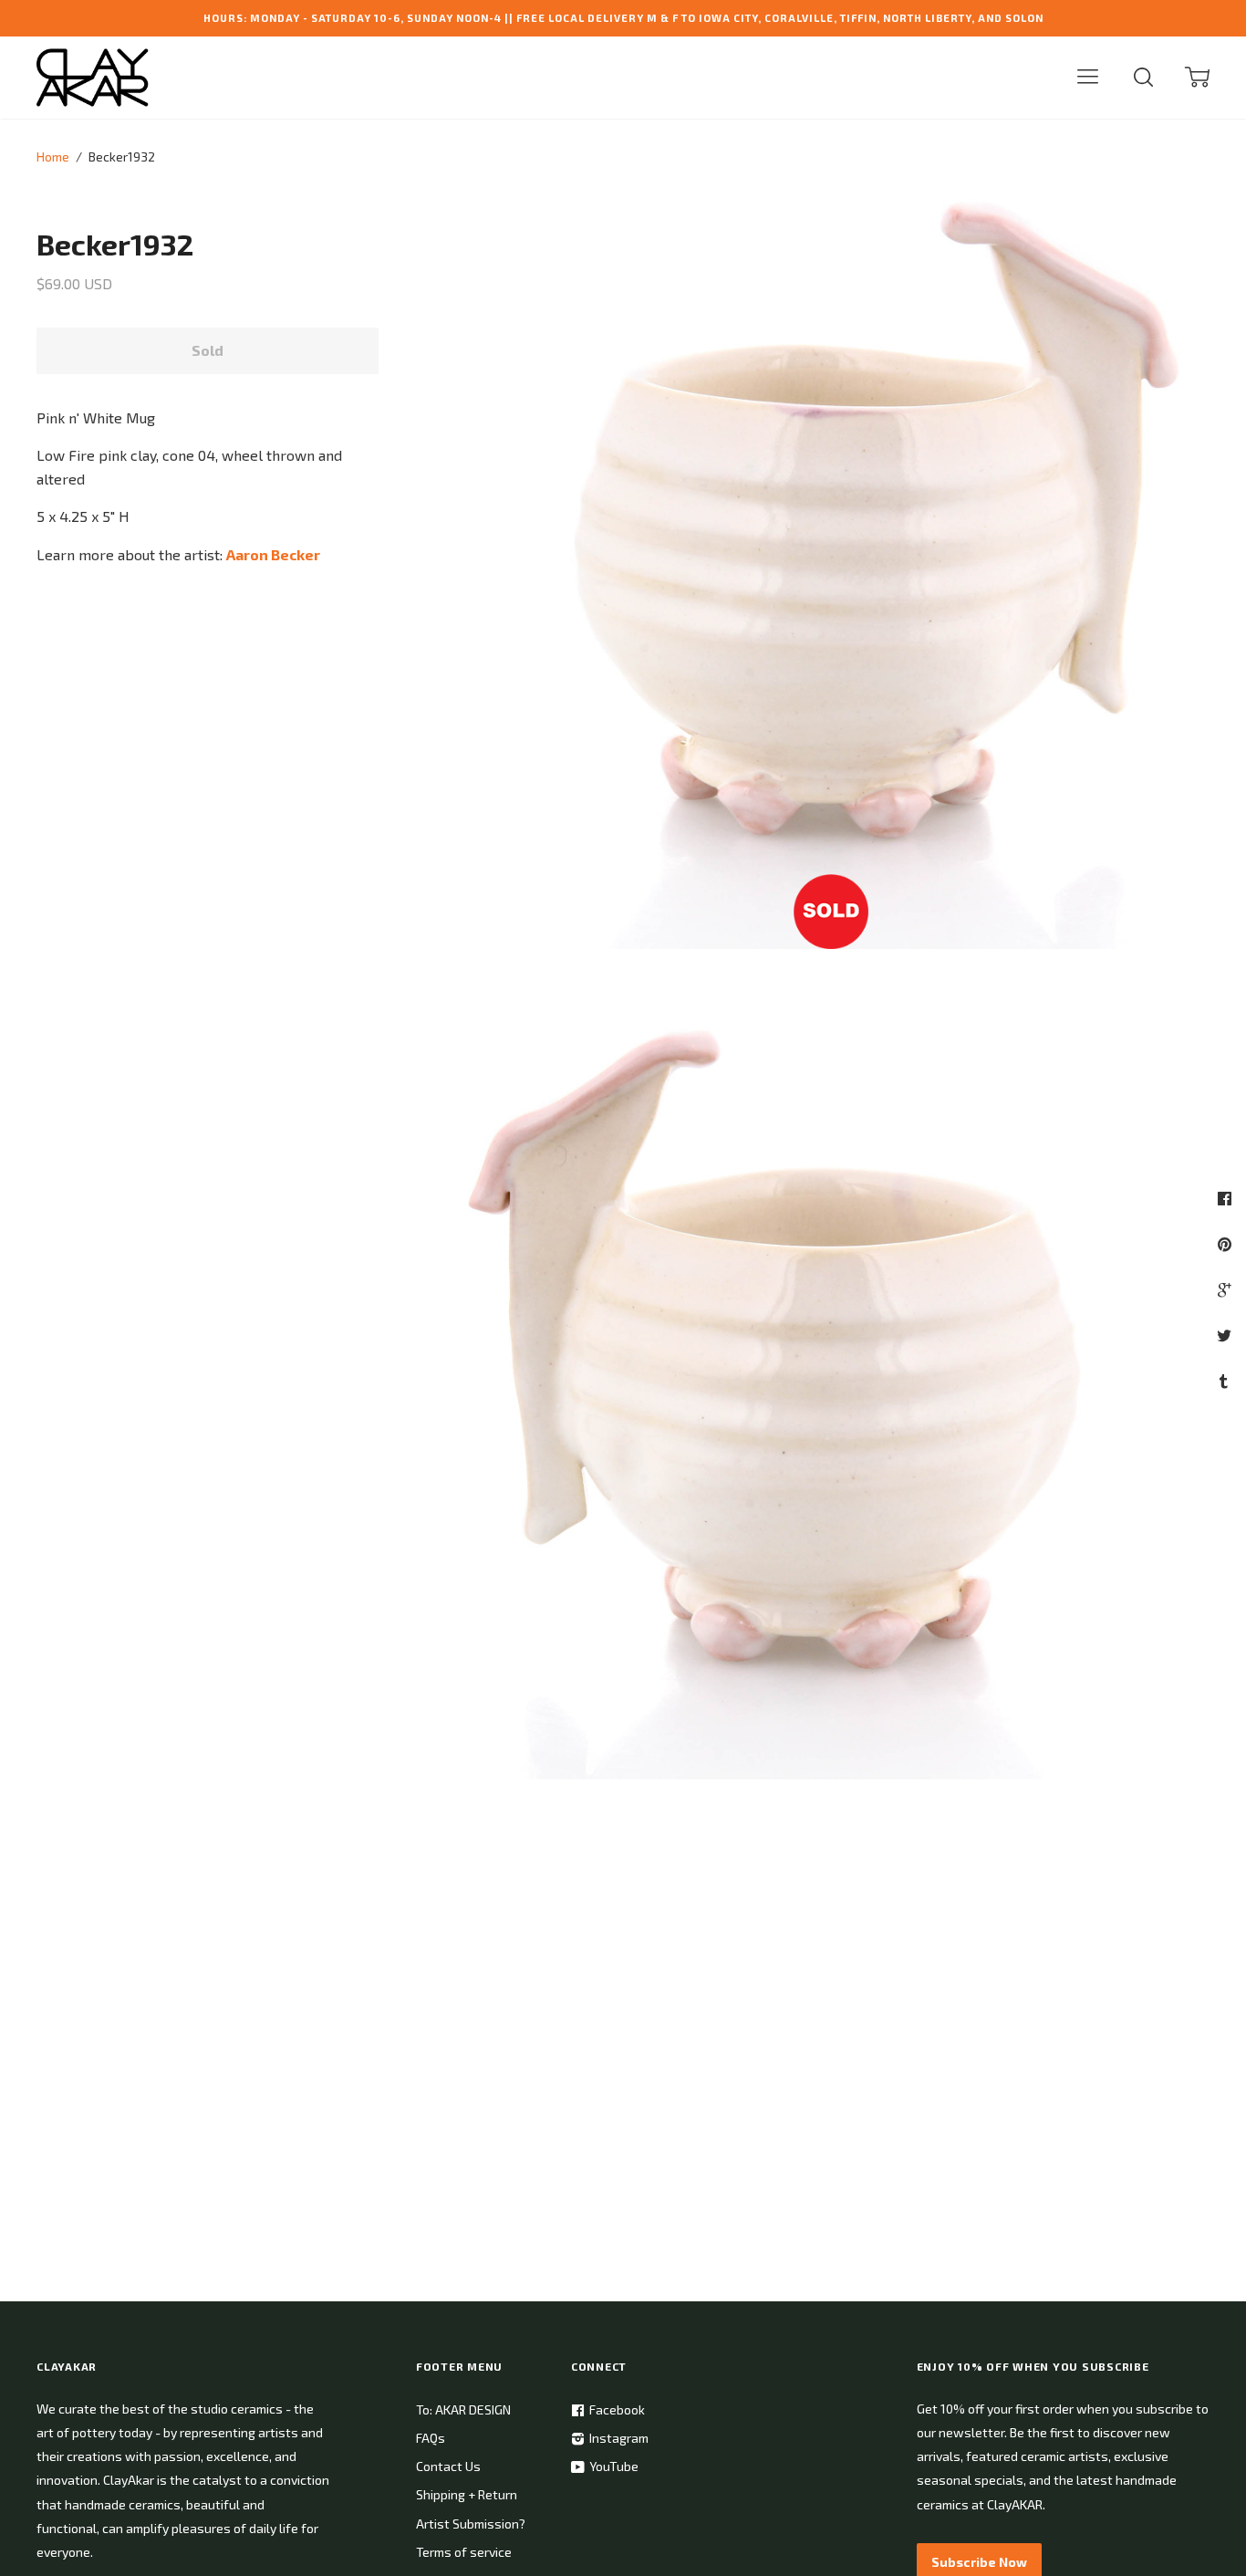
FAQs (431, 2438)
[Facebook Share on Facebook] (1227, 1198)
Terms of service (464, 2552)
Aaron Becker (273, 554)
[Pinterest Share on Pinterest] (1227, 1244)
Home (53, 156)
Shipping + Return (467, 2494)
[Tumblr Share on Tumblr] (1226, 1381)
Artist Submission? (471, 2524)
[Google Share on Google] (1226, 1289)
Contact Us (448, 2466)
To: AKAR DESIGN (463, 2409)
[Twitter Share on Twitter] (1226, 1335)
